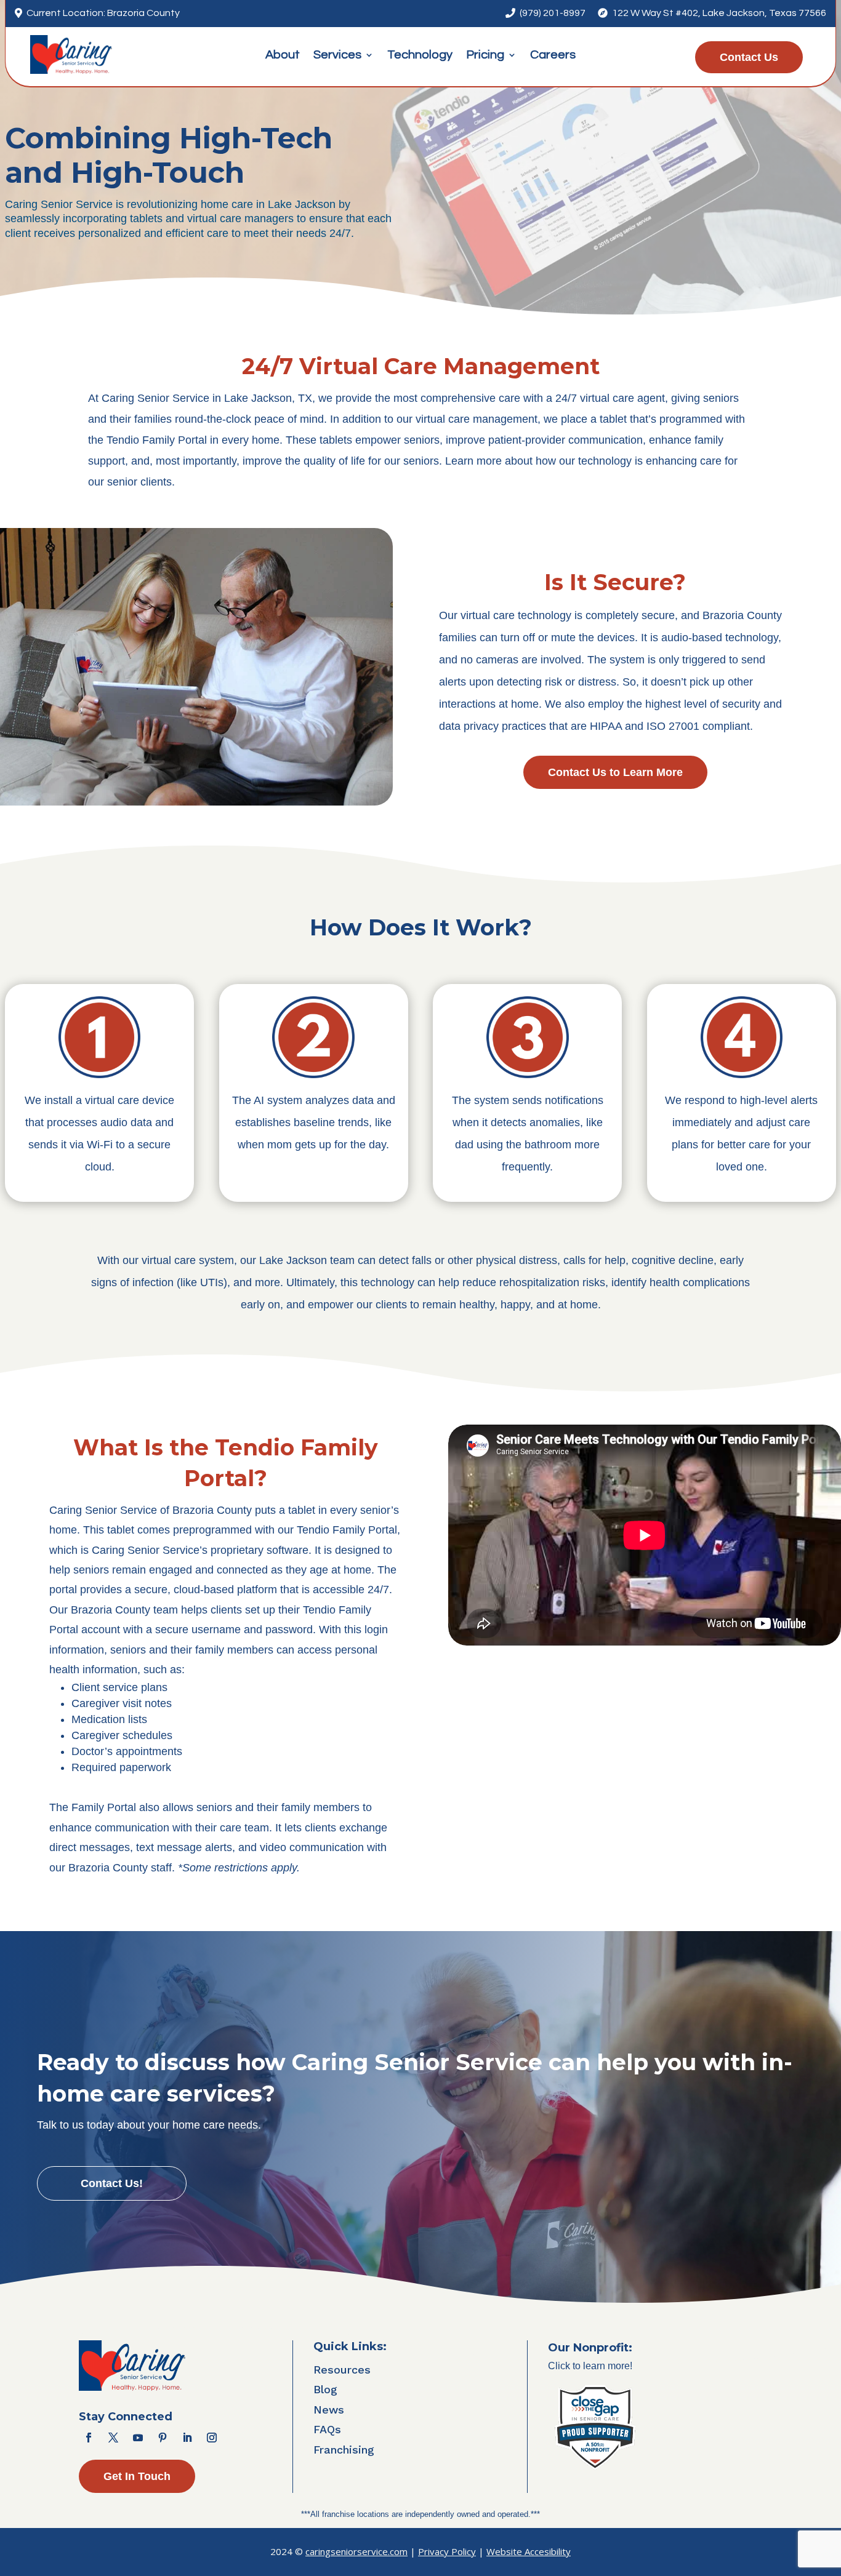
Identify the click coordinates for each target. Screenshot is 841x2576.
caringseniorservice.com (356, 2551)
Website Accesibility (529, 2551)
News (329, 2410)
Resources (342, 2370)
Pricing (485, 56)
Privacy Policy (447, 2551)
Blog (325, 2389)
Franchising (344, 2450)
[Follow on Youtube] (138, 2438)
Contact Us (749, 57)
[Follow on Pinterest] (163, 2438)
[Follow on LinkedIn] (187, 2438)
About (283, 56)
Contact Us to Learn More (615, 772)
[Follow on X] (113, 2438)
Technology (420, 56)
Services (337, 56)
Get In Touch (137, 2476)
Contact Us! (112, 2183)
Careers (553, 56)
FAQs (327, 2429)
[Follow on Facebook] (89, 2438)
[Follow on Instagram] (212, 2438)
